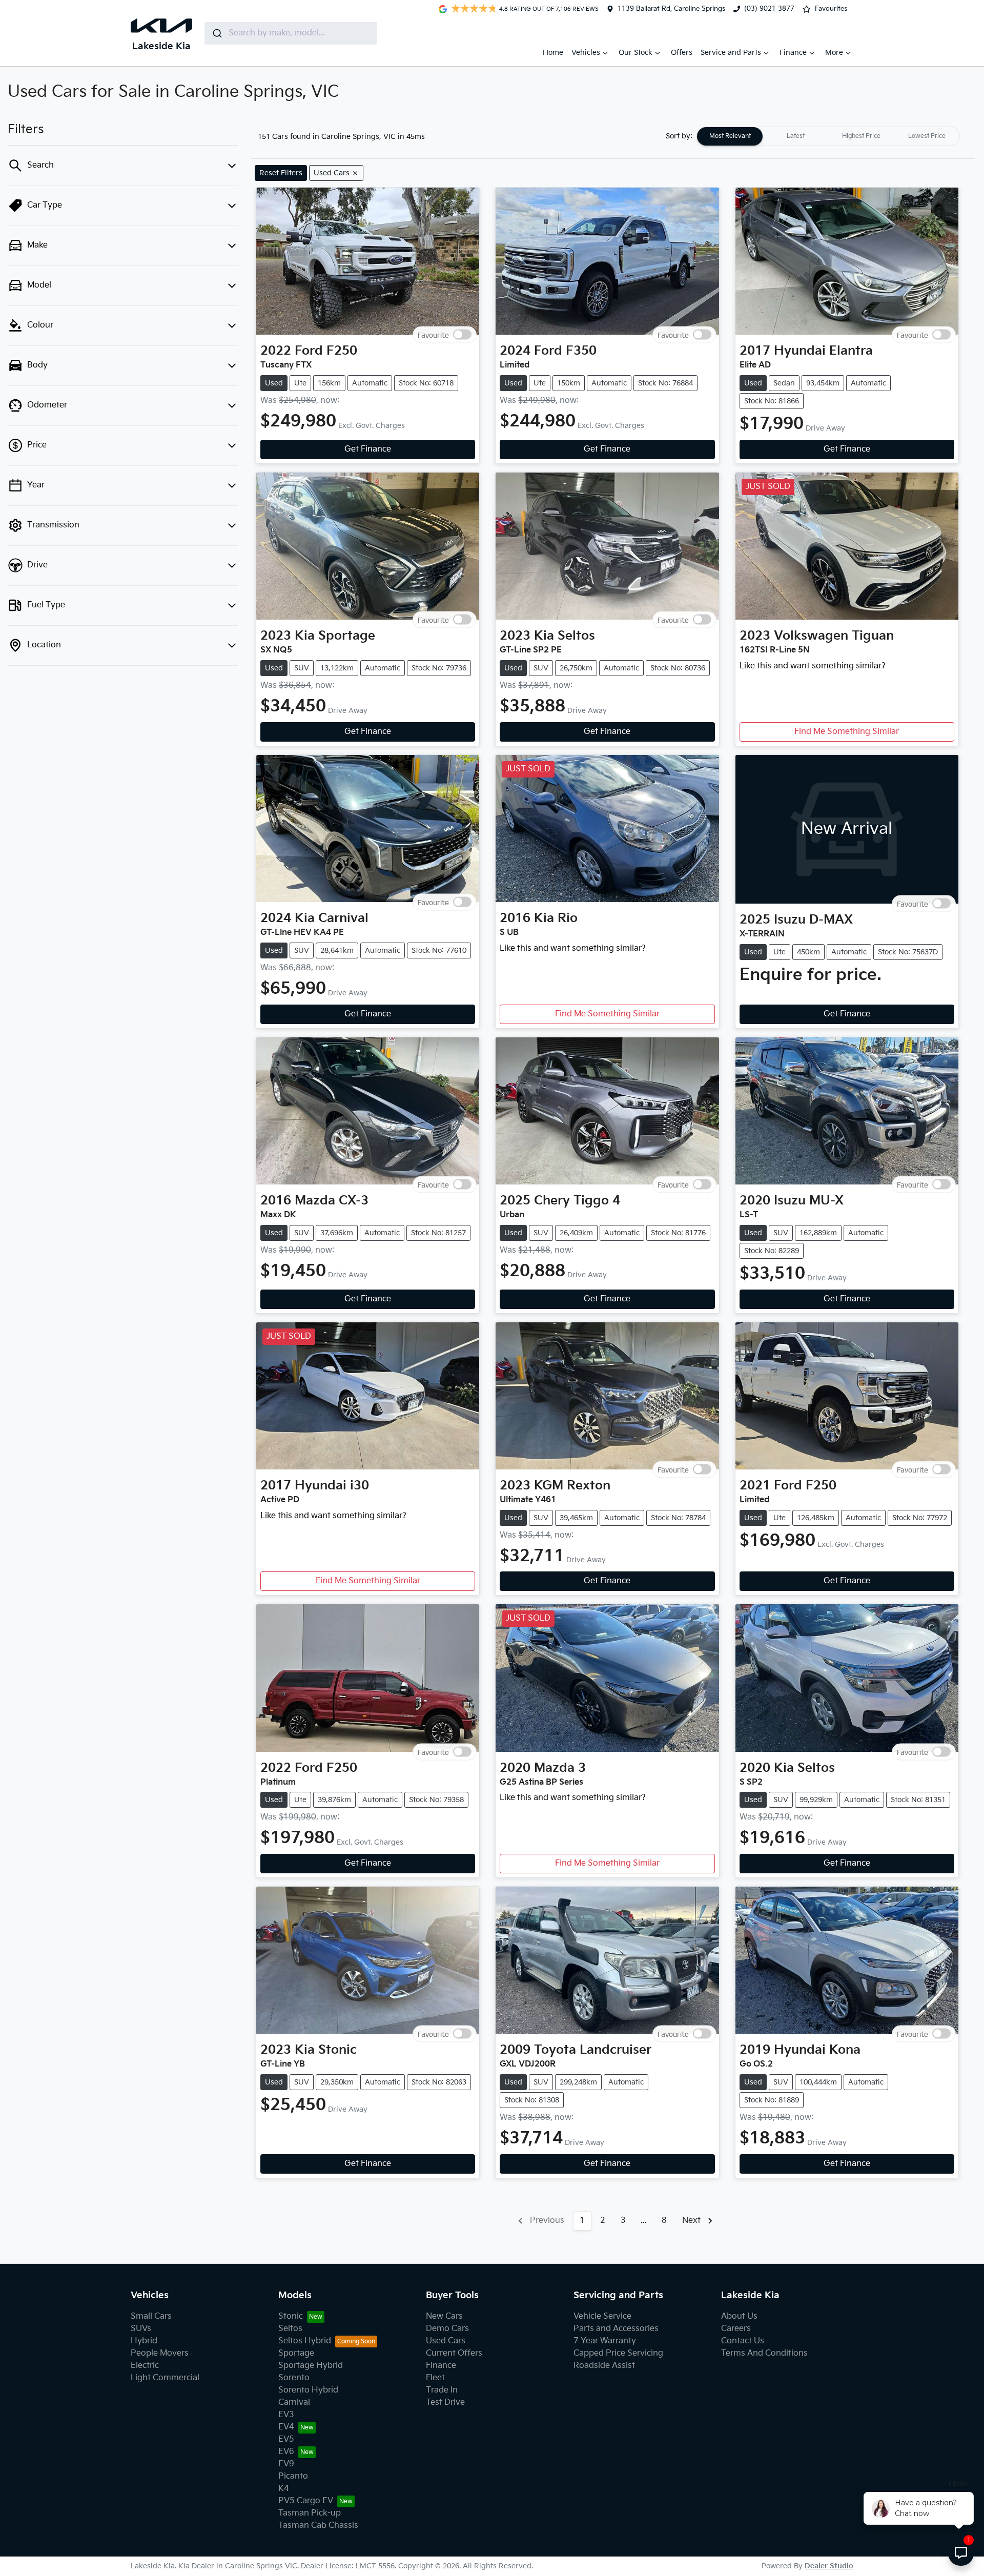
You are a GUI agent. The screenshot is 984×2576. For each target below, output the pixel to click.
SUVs (141, 2329)
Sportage (296, 2353)
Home (553, 53)
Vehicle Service (602, 2316)
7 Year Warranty (605, 2341)
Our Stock (635, 53)
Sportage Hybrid (311, 2366)
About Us (739, 2316)
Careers (736, 2329)
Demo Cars (447, 2329)
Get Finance (368, 449)
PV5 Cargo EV (306, 2501)
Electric (145, 2366)
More (834, 53)
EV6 (286, 2452)
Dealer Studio (829, 2566)
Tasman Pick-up (310, 2513)
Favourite (433, 335)
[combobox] (291, 33)
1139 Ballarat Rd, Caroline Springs (671, 9)
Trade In (442, 2390)
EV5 (286, 2439)
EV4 (286, 2427)
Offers (682, 53)
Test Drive (445, 2403)
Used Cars (446, 2341)
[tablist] (828, 136)
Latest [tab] (796, 136)
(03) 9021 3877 (769, 9)
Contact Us (743, 2341)
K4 (284, 2489)
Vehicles (586, 53)
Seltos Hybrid (305, 2341)
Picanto (293, 2476)
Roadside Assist (604, 2366)
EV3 (286, 2415)
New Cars (444, 2316)
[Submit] (217, 33)
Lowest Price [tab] (927, 136)
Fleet (435, 2378)
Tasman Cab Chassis (318, 2526)
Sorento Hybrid (308, 2390)
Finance (793, 53)
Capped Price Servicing (618, 2353)
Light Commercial (165, 2378)
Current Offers (454, 2353)
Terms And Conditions (764, 2353)
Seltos (290, 2329)
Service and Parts (731, 53)
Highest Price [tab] (861, 136)
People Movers (160, 2353)
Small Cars (151, 2316)
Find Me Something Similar (847, 732)
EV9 (286, 2464)
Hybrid (144, 2341)
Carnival (294, 2403)
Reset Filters (281, 173)
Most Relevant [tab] (730, 136)
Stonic (291, 2316)
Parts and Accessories (616, 2329)
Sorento (294, 2378)
